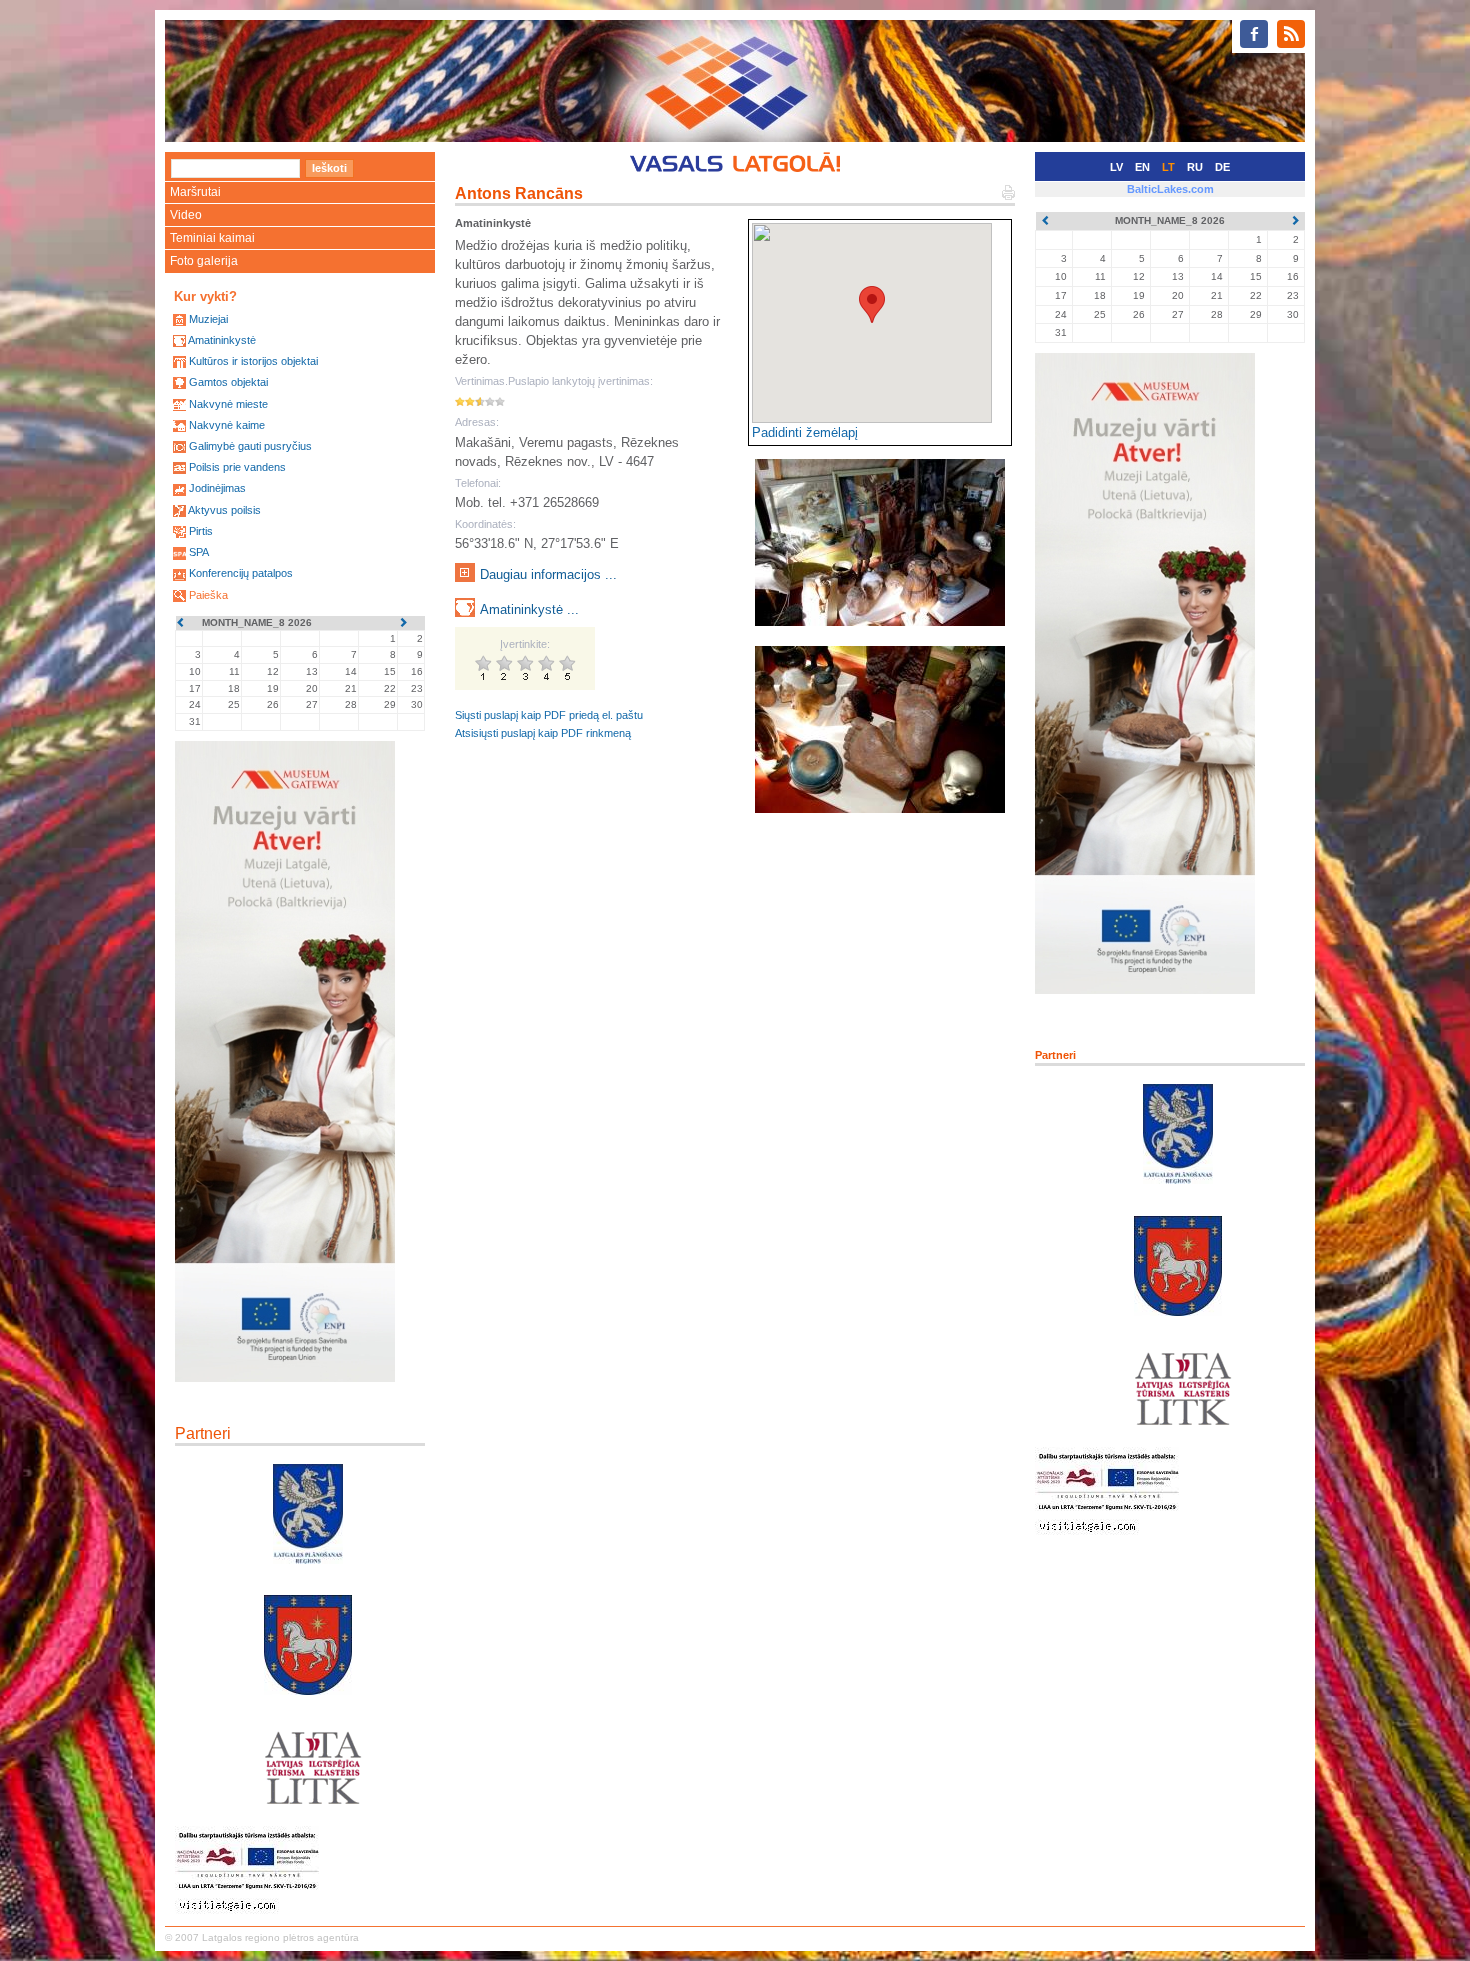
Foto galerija (204, 261)
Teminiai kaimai (212, 238)
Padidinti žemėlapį (805, 432)
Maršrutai (195, 192)
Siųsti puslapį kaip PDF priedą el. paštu (549, 715)
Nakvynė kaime (227, 425)
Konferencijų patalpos (241, 573)
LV (1116, 167)
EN (1142, 167)
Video (186, 215)
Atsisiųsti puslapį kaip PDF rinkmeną (543, 733)
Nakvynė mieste (228, 404)
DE (1222, 167)
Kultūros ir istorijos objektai (253, 361)
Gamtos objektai (228, 382)
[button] (872, 304)
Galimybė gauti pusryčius (250, 446)
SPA (199, 552)
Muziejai (208, 319)
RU (1195, 167)
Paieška (208, 595)
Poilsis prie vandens (237, 467)
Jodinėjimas (217, 488)
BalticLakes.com (1170, 189)
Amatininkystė (222, 340)
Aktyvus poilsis (224, 510)
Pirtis (201, 531)
